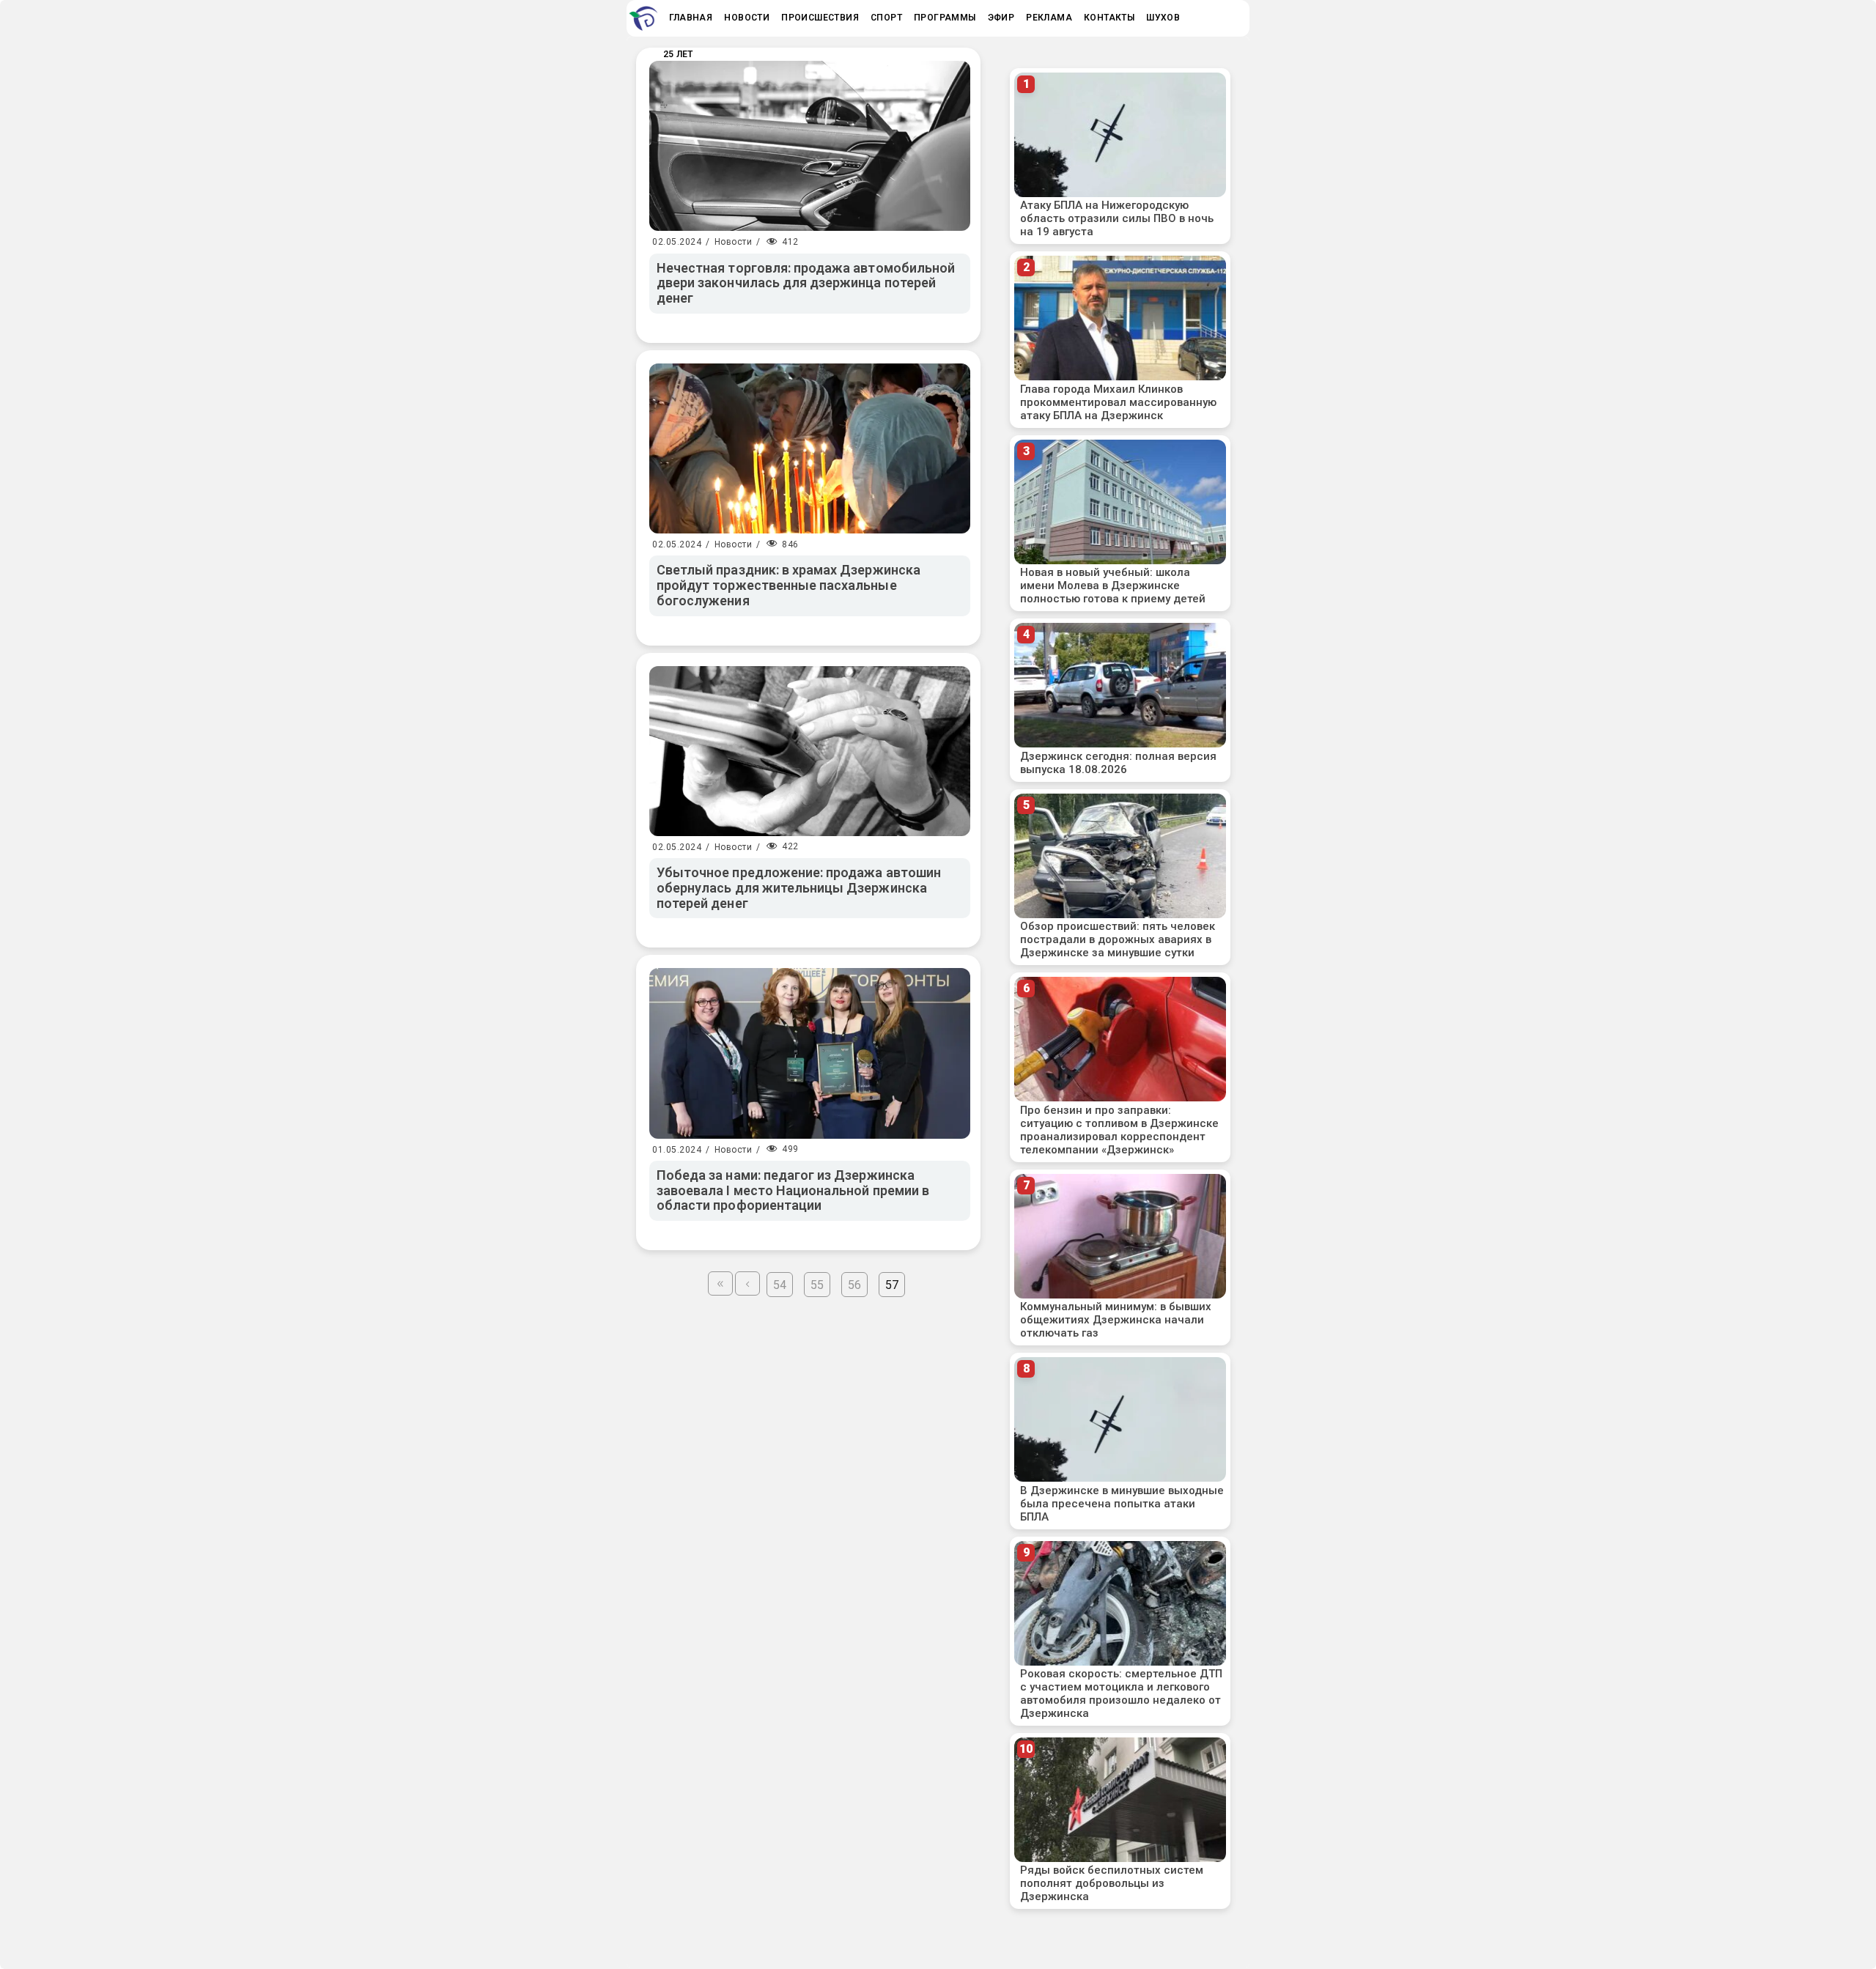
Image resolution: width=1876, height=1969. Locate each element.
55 (817, 1285)
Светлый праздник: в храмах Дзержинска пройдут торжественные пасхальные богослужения (789, 585)
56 (854, 1285)
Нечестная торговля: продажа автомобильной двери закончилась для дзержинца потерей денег (806, 283)
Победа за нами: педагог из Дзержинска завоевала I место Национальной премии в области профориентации (793, 1190)
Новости (734, 242)
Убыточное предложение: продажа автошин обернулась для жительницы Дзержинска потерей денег (799, 887)
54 (780, 1285)
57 (892, 1285)
